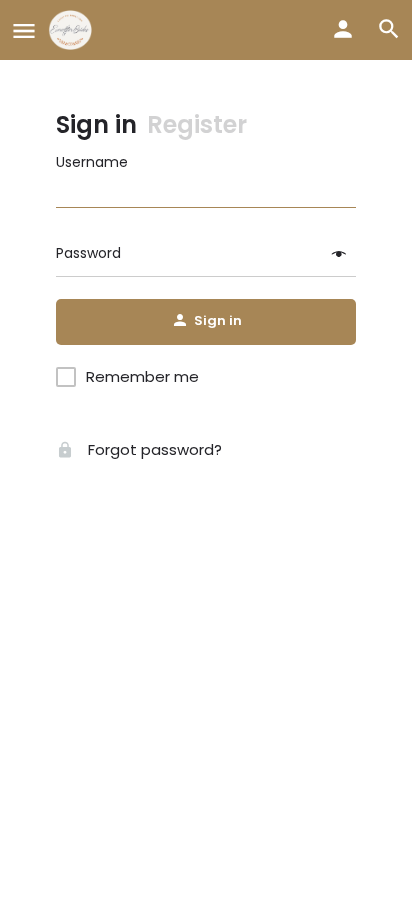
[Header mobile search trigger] (389, 29)
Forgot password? (153, 449)
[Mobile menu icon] (24, 30)
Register (197, 124)
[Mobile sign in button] (343, 29)
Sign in (96, 124)
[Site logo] (72, 30)
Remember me (142, 377)
